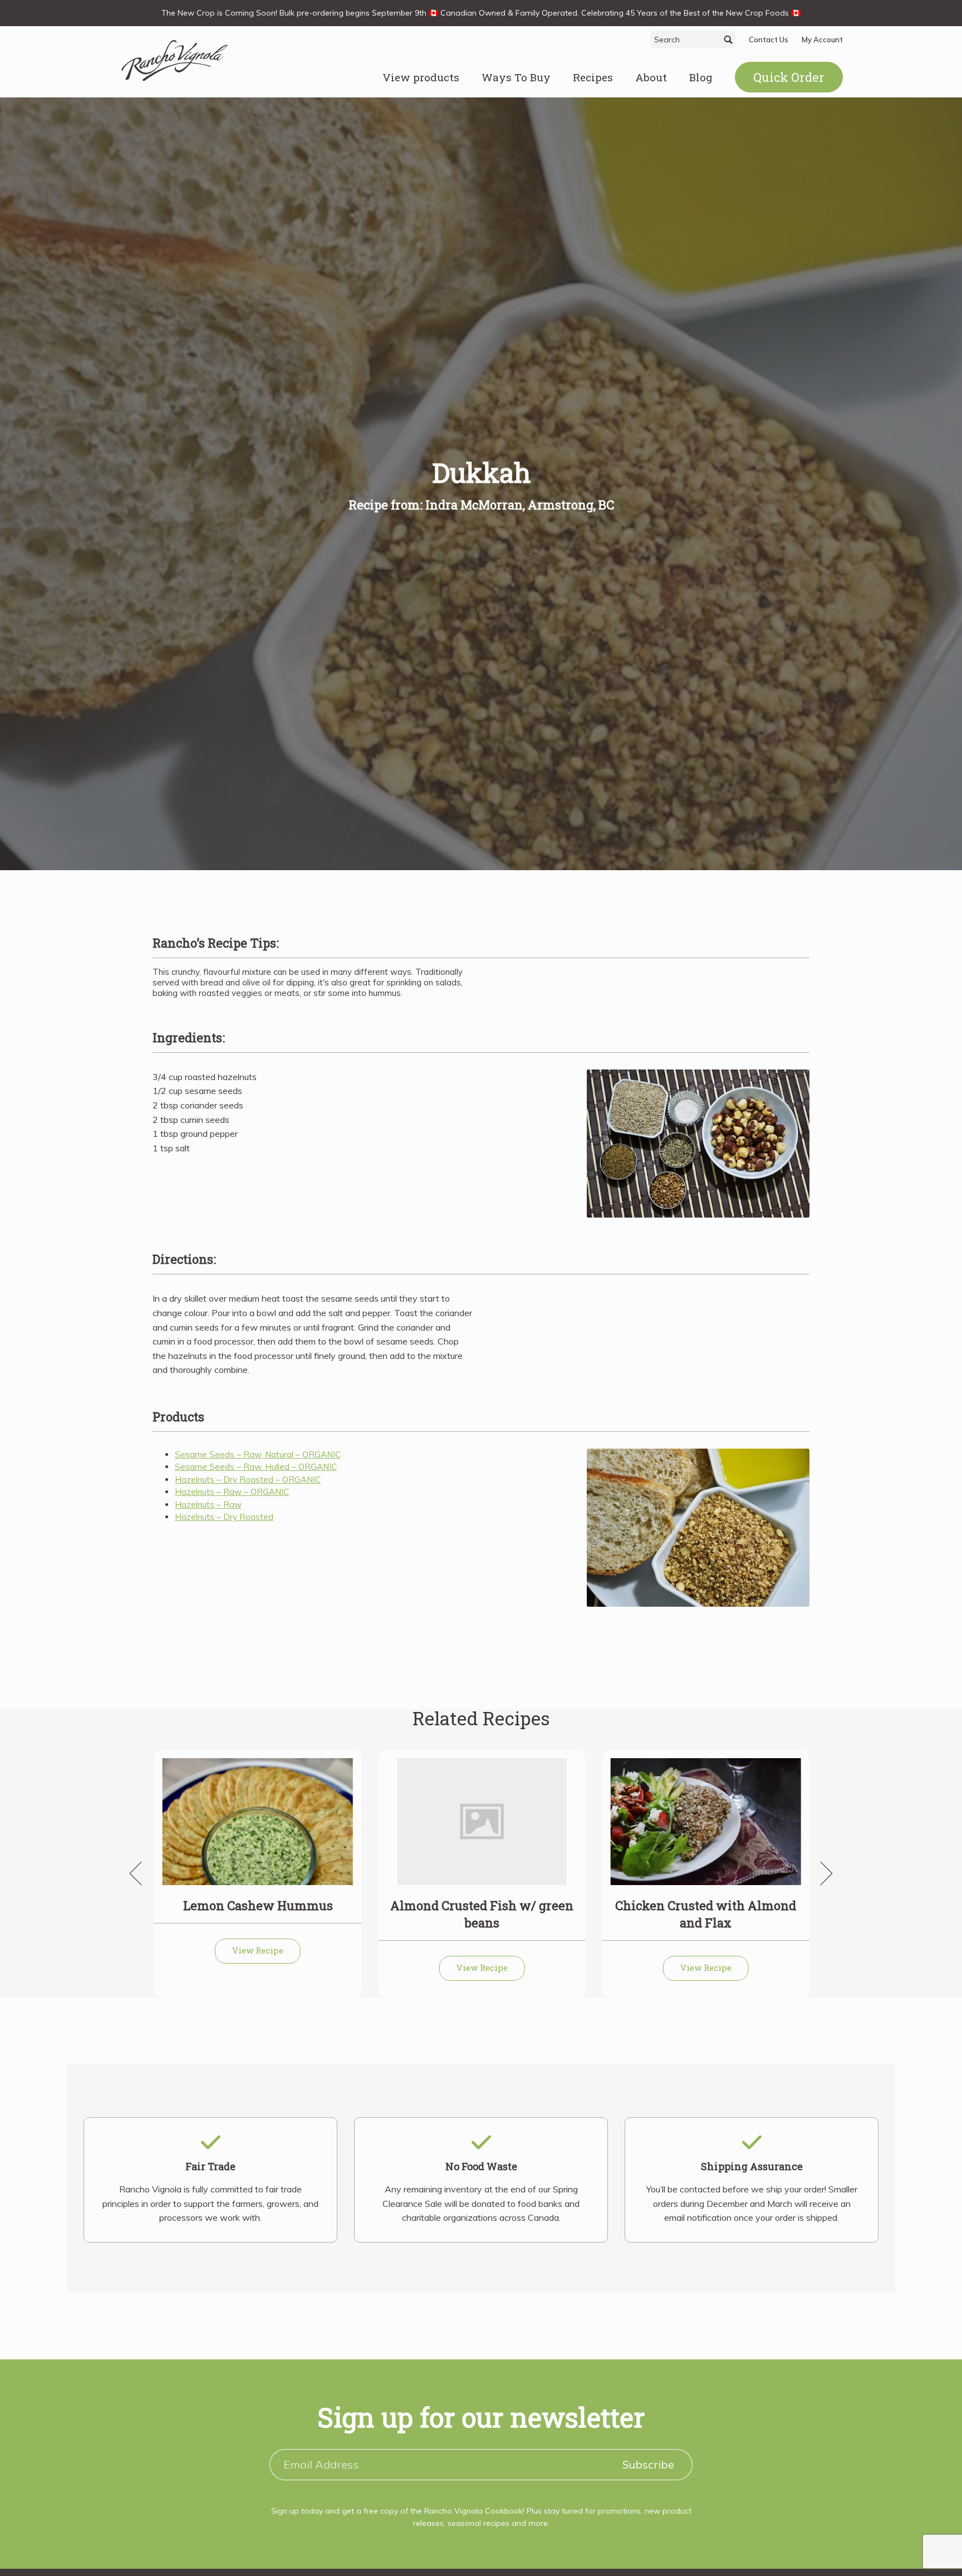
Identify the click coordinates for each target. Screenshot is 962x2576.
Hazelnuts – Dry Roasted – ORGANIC (248, 1480)
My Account (822, 40)
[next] (821, 1873)
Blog (701, 77)
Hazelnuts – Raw (208, 1505)
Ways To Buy (516, 77)
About (651, 77)
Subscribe (648, 2464)
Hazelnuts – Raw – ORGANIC (232, 1492)
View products (421, 77)
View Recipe (258, 1950)
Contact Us (769, 40)
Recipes (593, 77)
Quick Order (789, 77)
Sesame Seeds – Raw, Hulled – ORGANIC (256, 1467)
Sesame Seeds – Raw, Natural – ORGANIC (258, 1454)
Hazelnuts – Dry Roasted (224, 1517)
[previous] (141, 1873)
